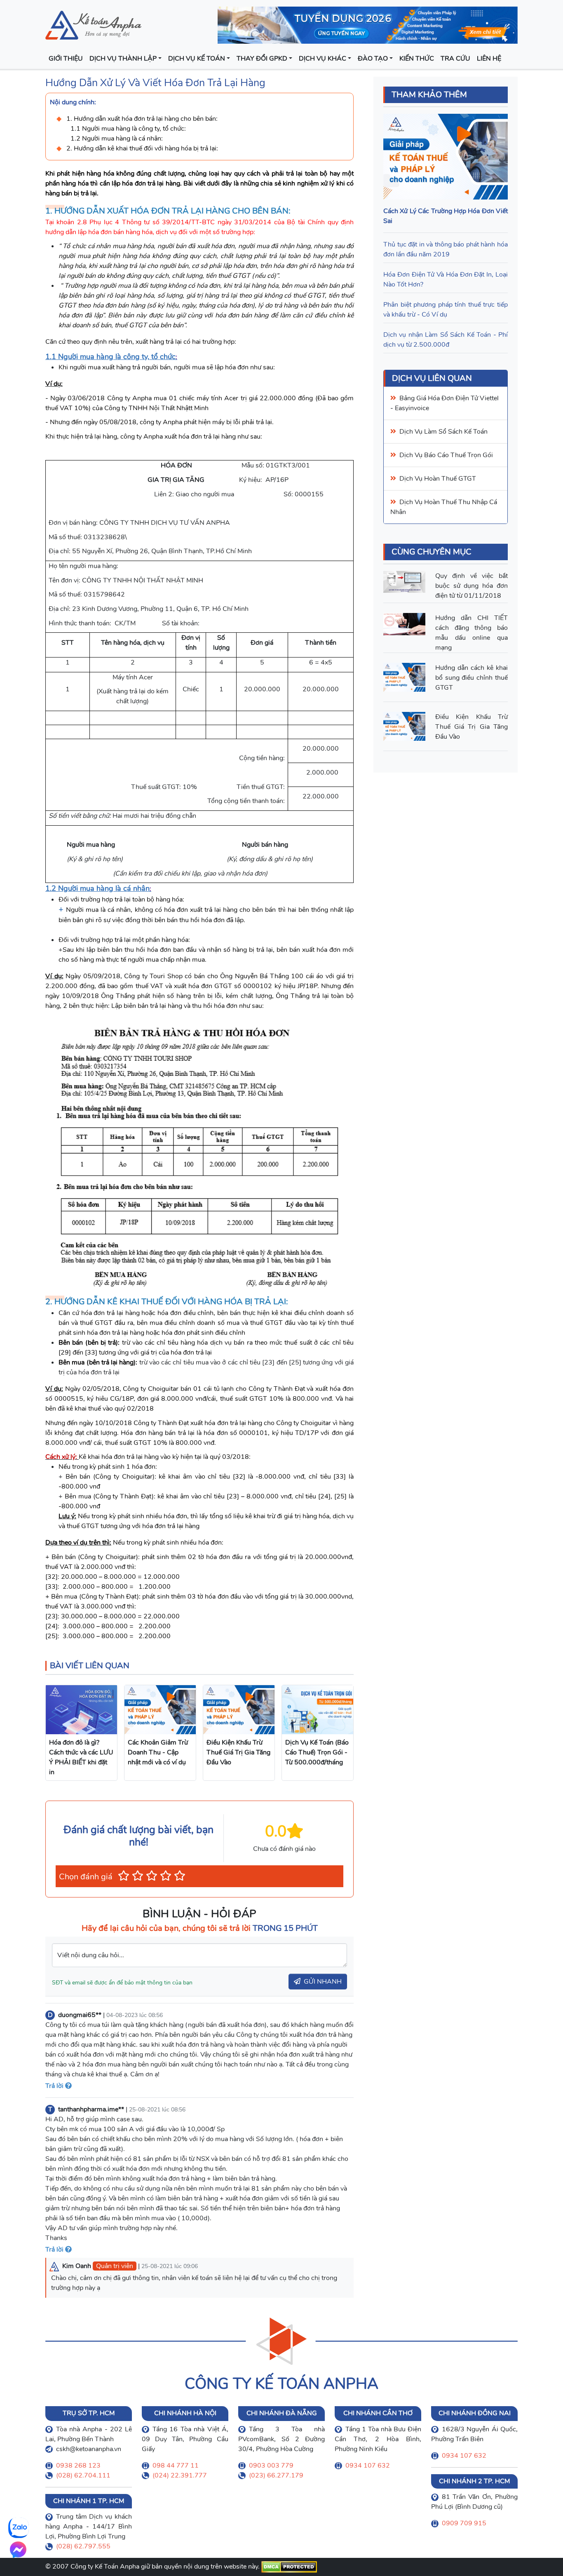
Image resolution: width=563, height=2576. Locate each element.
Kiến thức (417, 59)
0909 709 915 (464, 2523)
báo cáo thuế (445, 455)
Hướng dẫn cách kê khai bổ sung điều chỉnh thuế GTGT (472, 678)
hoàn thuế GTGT (450, 479)
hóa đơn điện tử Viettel (463, 398)
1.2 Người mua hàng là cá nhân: (117, 139)
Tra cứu (455, 59)
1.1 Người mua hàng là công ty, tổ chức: (128, 129)
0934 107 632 (368, 2466)
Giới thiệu (66, 59)
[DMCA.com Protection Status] (289, 2567)
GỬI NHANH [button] (323, 1982)
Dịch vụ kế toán (197, 59)
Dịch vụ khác (323, 59)
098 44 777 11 (176, 2466)
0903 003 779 (271, 2466)
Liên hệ (489, 59)
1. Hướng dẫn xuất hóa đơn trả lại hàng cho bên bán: (142, 119)
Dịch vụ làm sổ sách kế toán (443, 432)
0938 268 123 (78, 2466)
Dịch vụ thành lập (123, 59)
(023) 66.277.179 (276, 2475)
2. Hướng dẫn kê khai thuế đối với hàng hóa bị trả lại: (144, 148)
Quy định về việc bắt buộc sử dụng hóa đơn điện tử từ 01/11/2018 (472, 586)
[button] (124, 1876)
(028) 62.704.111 (83, 2475)
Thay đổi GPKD (262, 59)
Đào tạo (373, 59)
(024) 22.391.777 (180, 2475)
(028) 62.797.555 (83, 2546)
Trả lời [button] (55, 2086)
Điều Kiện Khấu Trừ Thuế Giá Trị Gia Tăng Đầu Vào (472, 727)
